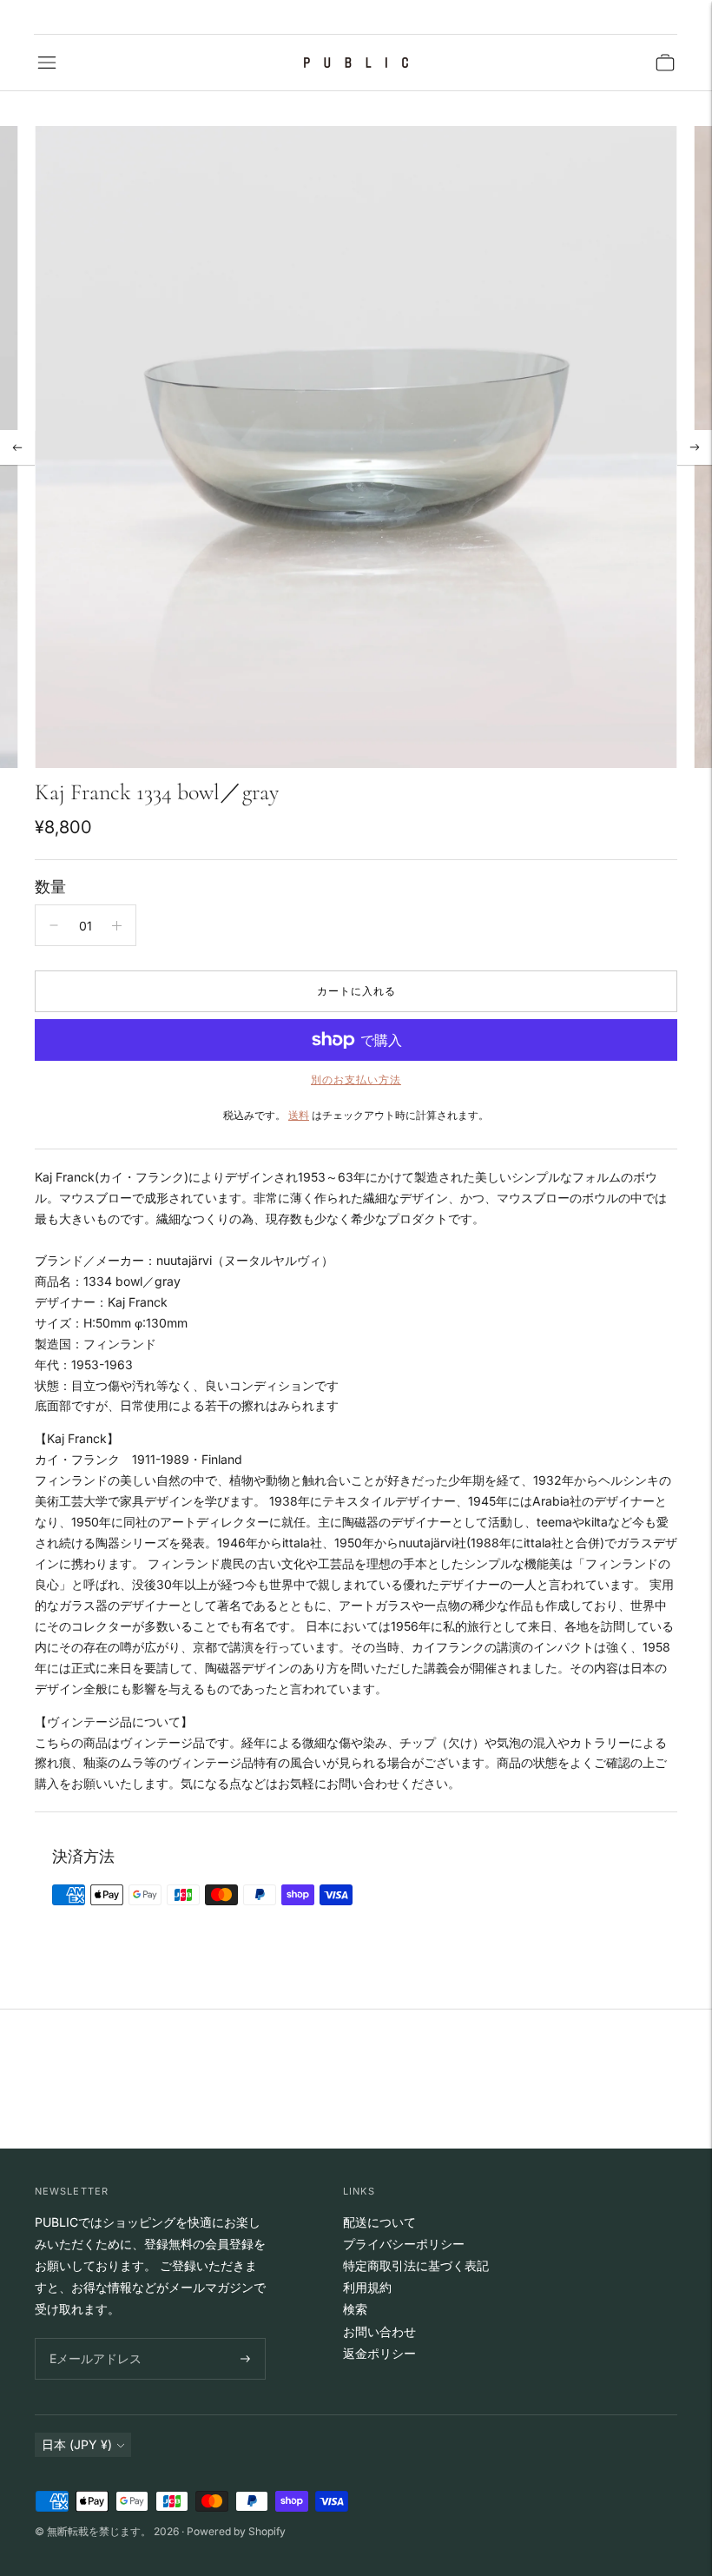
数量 (50, 887)
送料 (299, 1115)
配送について (379, 2222)
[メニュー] (47, 63)
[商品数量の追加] (117, 925)
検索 (355, 2309)
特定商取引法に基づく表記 (416, 2265)
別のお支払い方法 (356, 1079)
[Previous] (17, 447)
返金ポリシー (379, 2353)
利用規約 (367, 2287)
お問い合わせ (379, 2331)
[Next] (695, 447)
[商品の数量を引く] (54, 925)
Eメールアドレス (92, 2338)
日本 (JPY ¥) (77, 2444)
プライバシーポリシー (404, 2244)
